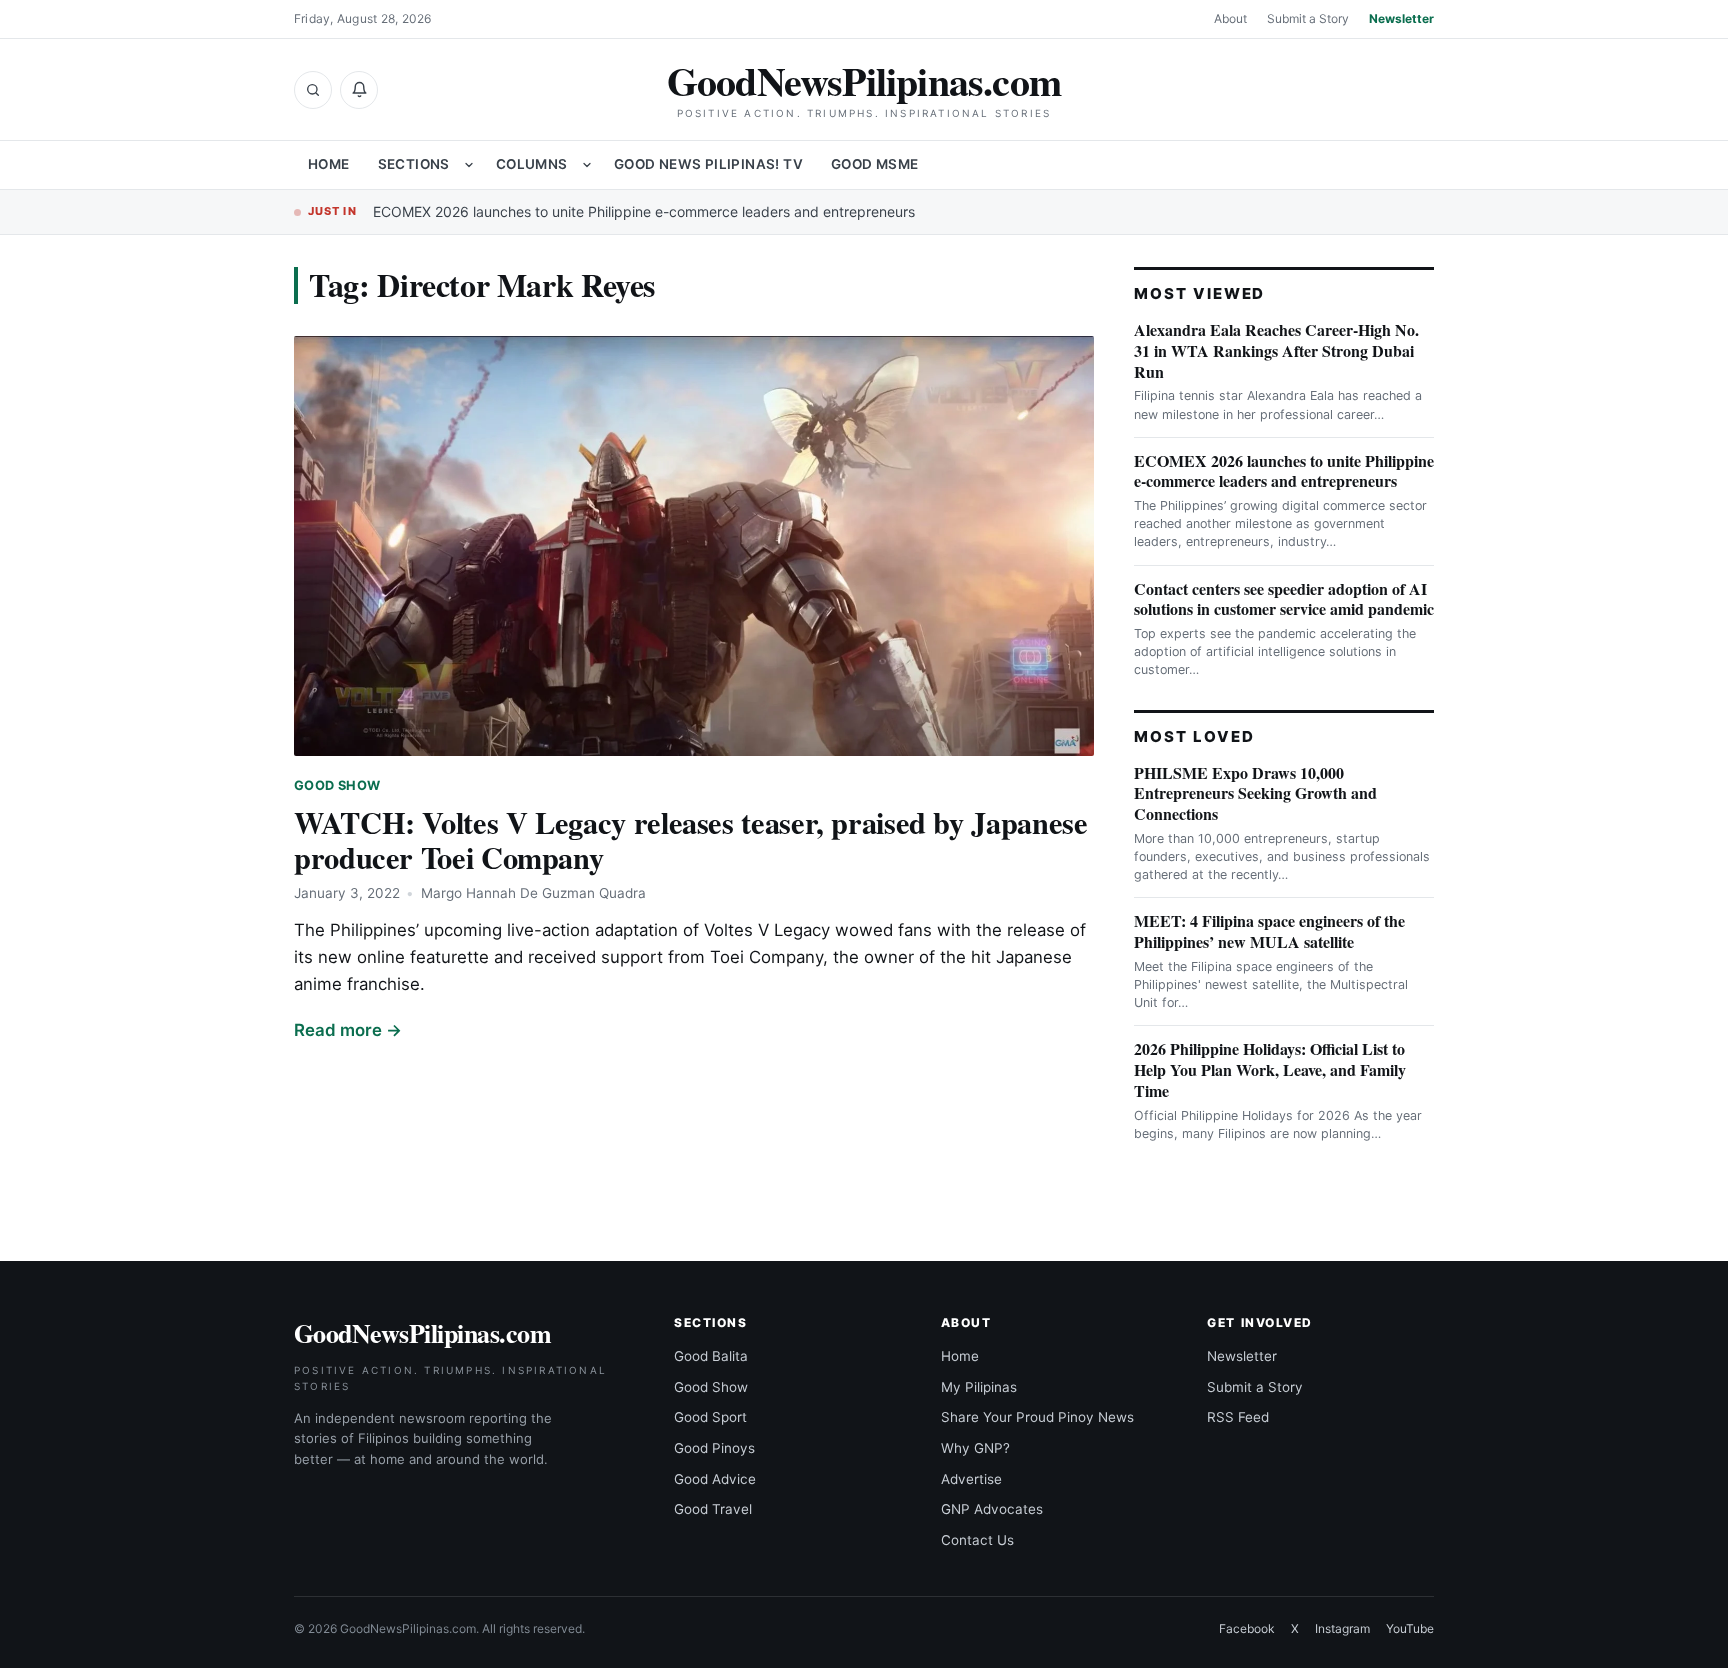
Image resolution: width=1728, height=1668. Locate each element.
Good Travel (713, 1509)
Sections (414, 164)
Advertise (971, 1479)
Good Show (337, 785)
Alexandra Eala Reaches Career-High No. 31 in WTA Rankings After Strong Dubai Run (1276, 350)
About (1230, 18)
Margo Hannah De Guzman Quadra (533, 893)
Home (329, 164)
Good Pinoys (714, 1448)
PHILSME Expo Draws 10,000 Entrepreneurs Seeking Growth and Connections (1255, 793)
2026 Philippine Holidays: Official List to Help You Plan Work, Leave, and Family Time (1270, 1069)
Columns (532, 164)
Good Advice (715, 1479)
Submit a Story (1308, 18)
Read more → (348, 1030)
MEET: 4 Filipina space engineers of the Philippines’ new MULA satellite (1269, 931)
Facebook (1247, 1628)
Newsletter (1401, 18)
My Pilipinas (979, 1387)
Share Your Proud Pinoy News (1037, 1417)
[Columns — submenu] (587, 165)
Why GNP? (975, 1448)
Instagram (1342, 1628)
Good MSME (875, 164)
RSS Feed (1238, 1417)
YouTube (1410, 1628)
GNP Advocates (992, 1509)
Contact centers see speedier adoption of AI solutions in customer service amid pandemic (1284, 599)
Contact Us (977, 1540)
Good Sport (710, 1417)
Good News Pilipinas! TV (708, 164)
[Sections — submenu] (469, 165)
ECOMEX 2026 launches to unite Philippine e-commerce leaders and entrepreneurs (644, 211)
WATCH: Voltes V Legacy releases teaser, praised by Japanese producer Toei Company (690, 839)
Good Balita (711, 1356)
